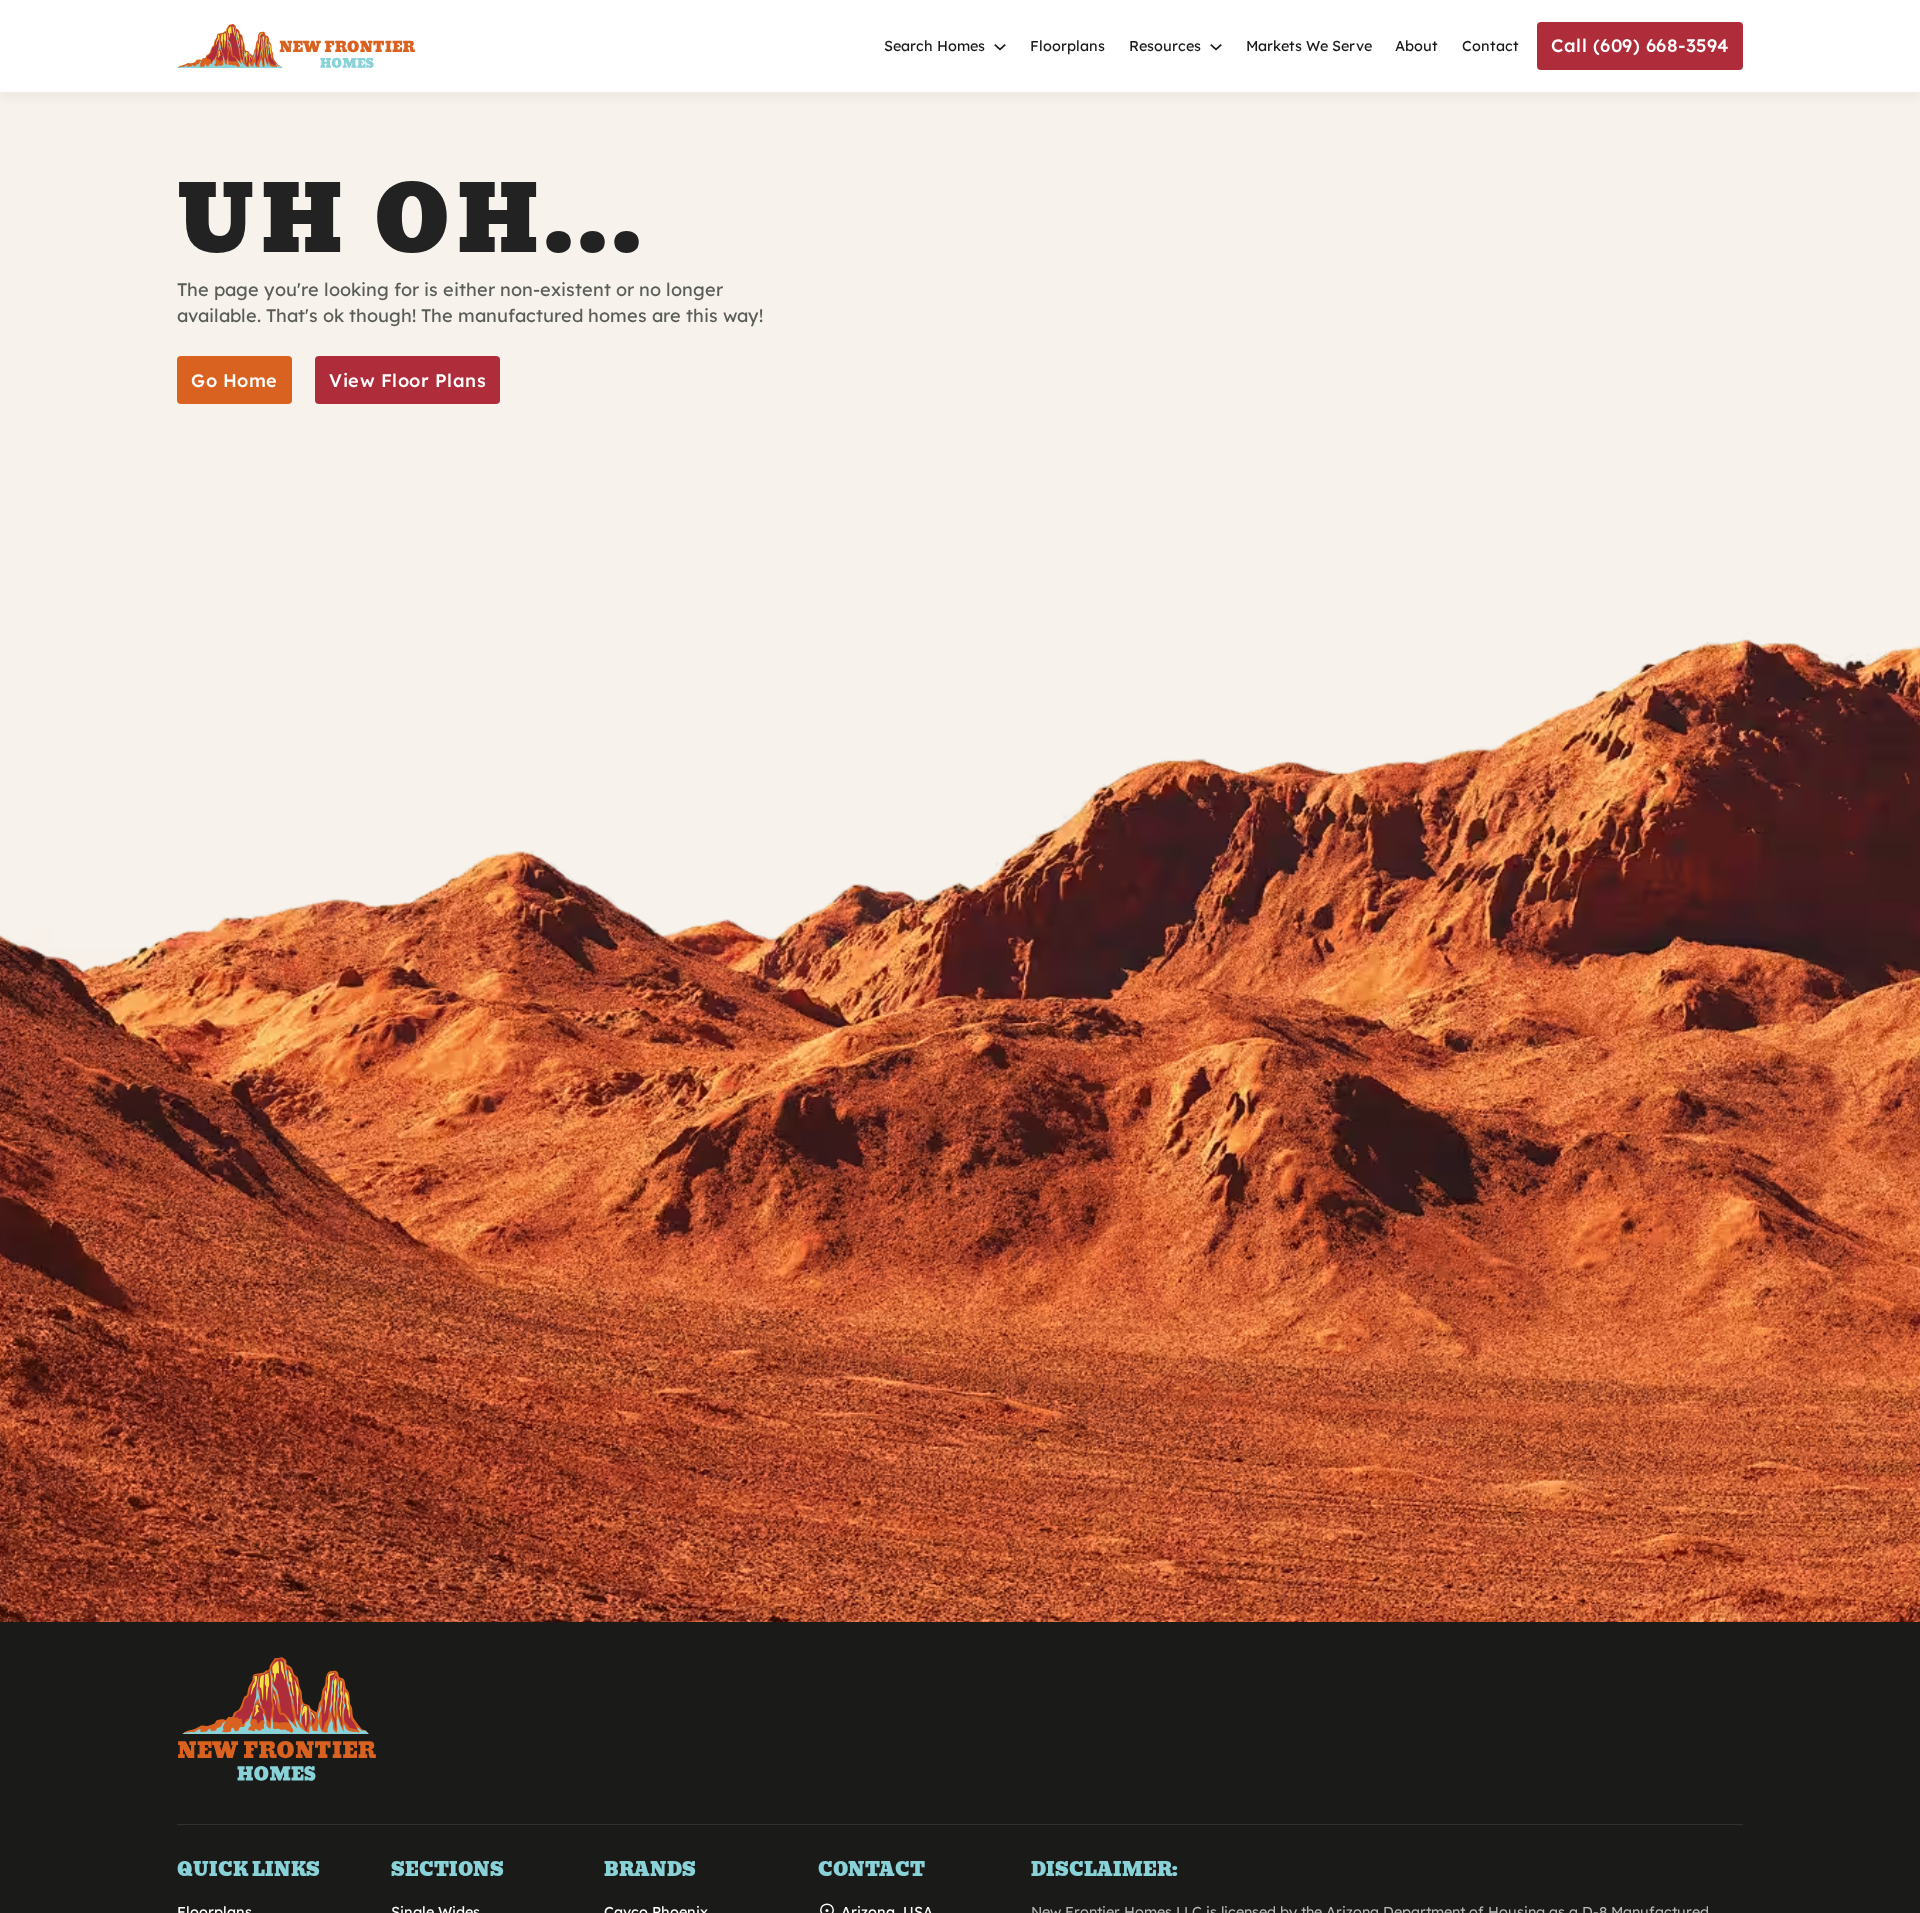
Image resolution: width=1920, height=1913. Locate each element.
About (1416, 46)
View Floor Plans (407, 380)
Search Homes (934, 46)
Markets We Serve (1309, 46)
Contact (1490, 46)
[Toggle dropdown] (1000, 47)
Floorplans (1067, 46)
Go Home (234, 380)
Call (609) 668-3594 (1640, 45)
